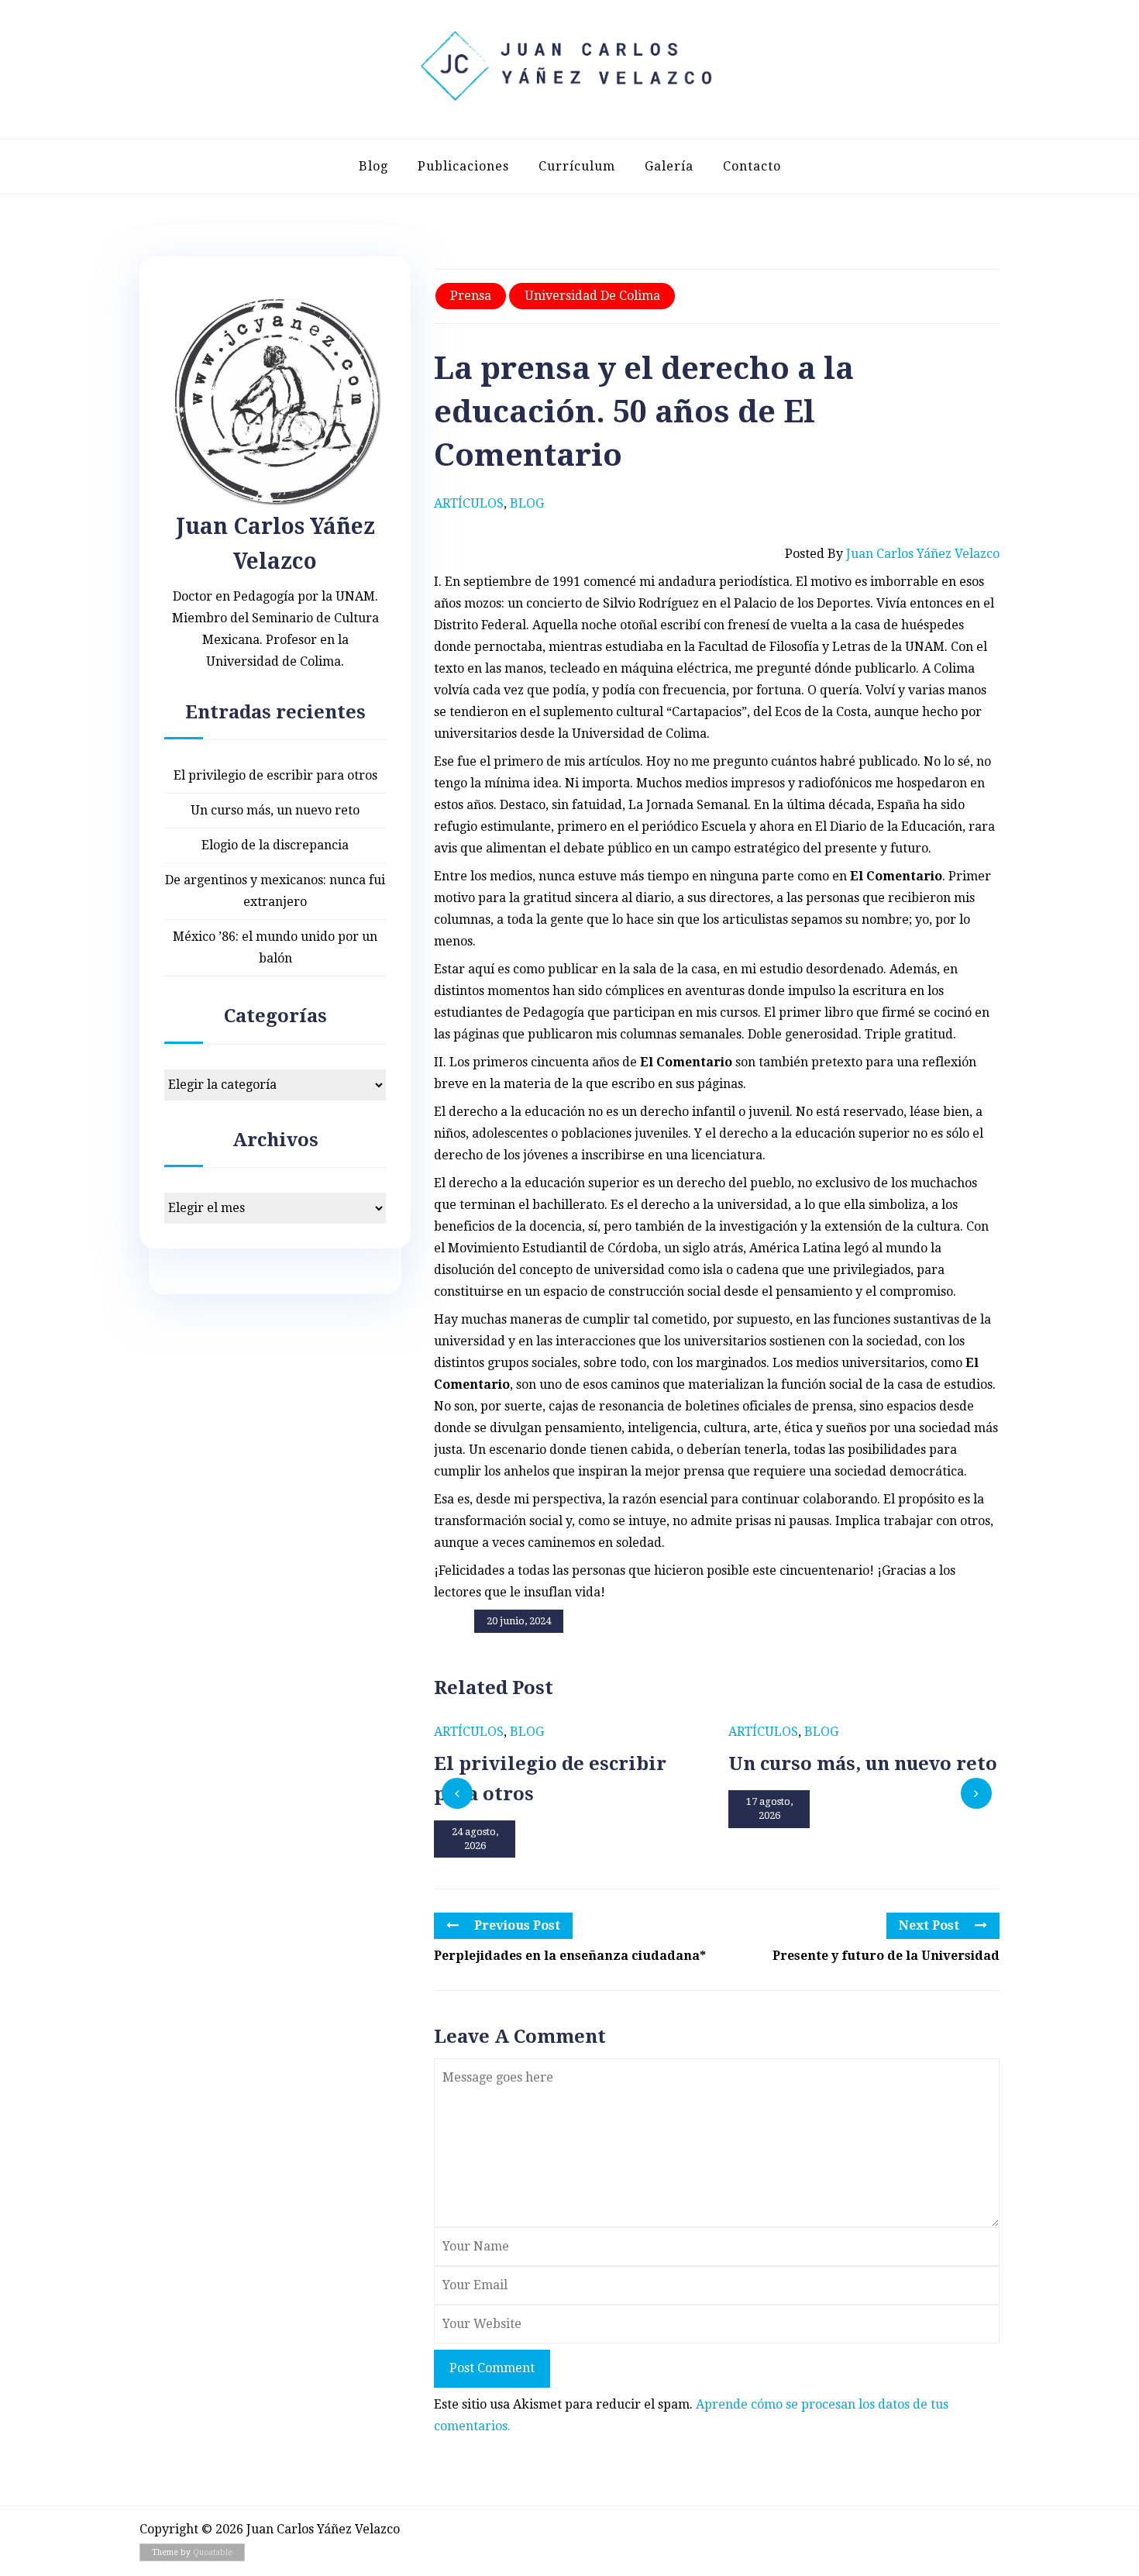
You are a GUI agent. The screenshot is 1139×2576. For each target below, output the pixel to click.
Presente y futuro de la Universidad (886, 1956)
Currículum (577, 166)
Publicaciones (463, 166)
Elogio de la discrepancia (275, 845)
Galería (669, 166)
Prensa (471, 296)
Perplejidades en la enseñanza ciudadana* (570, 1956)
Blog (373, 166)
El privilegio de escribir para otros (275, 775)
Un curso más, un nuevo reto (275, 810)
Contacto (752, 166)
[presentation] (457, 1793)
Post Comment (492, 2368)
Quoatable (213, 2552)
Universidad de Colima (592, 296)
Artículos (469, 503)
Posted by (892, 554)
